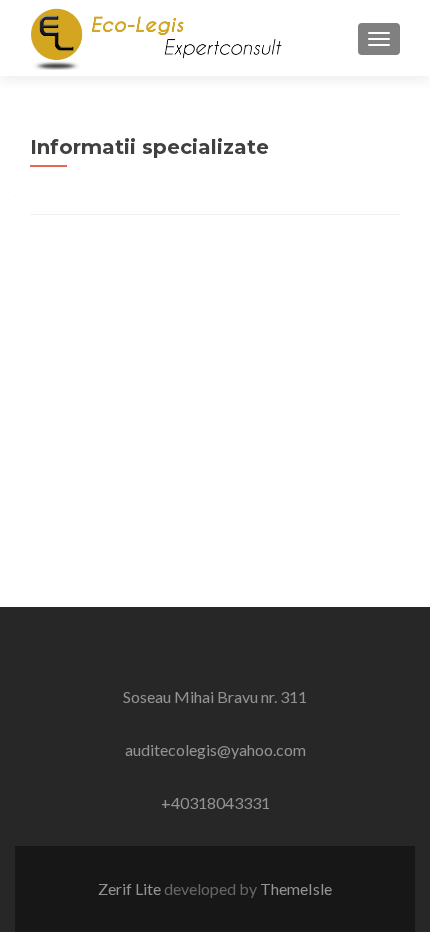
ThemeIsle (296, 888)
